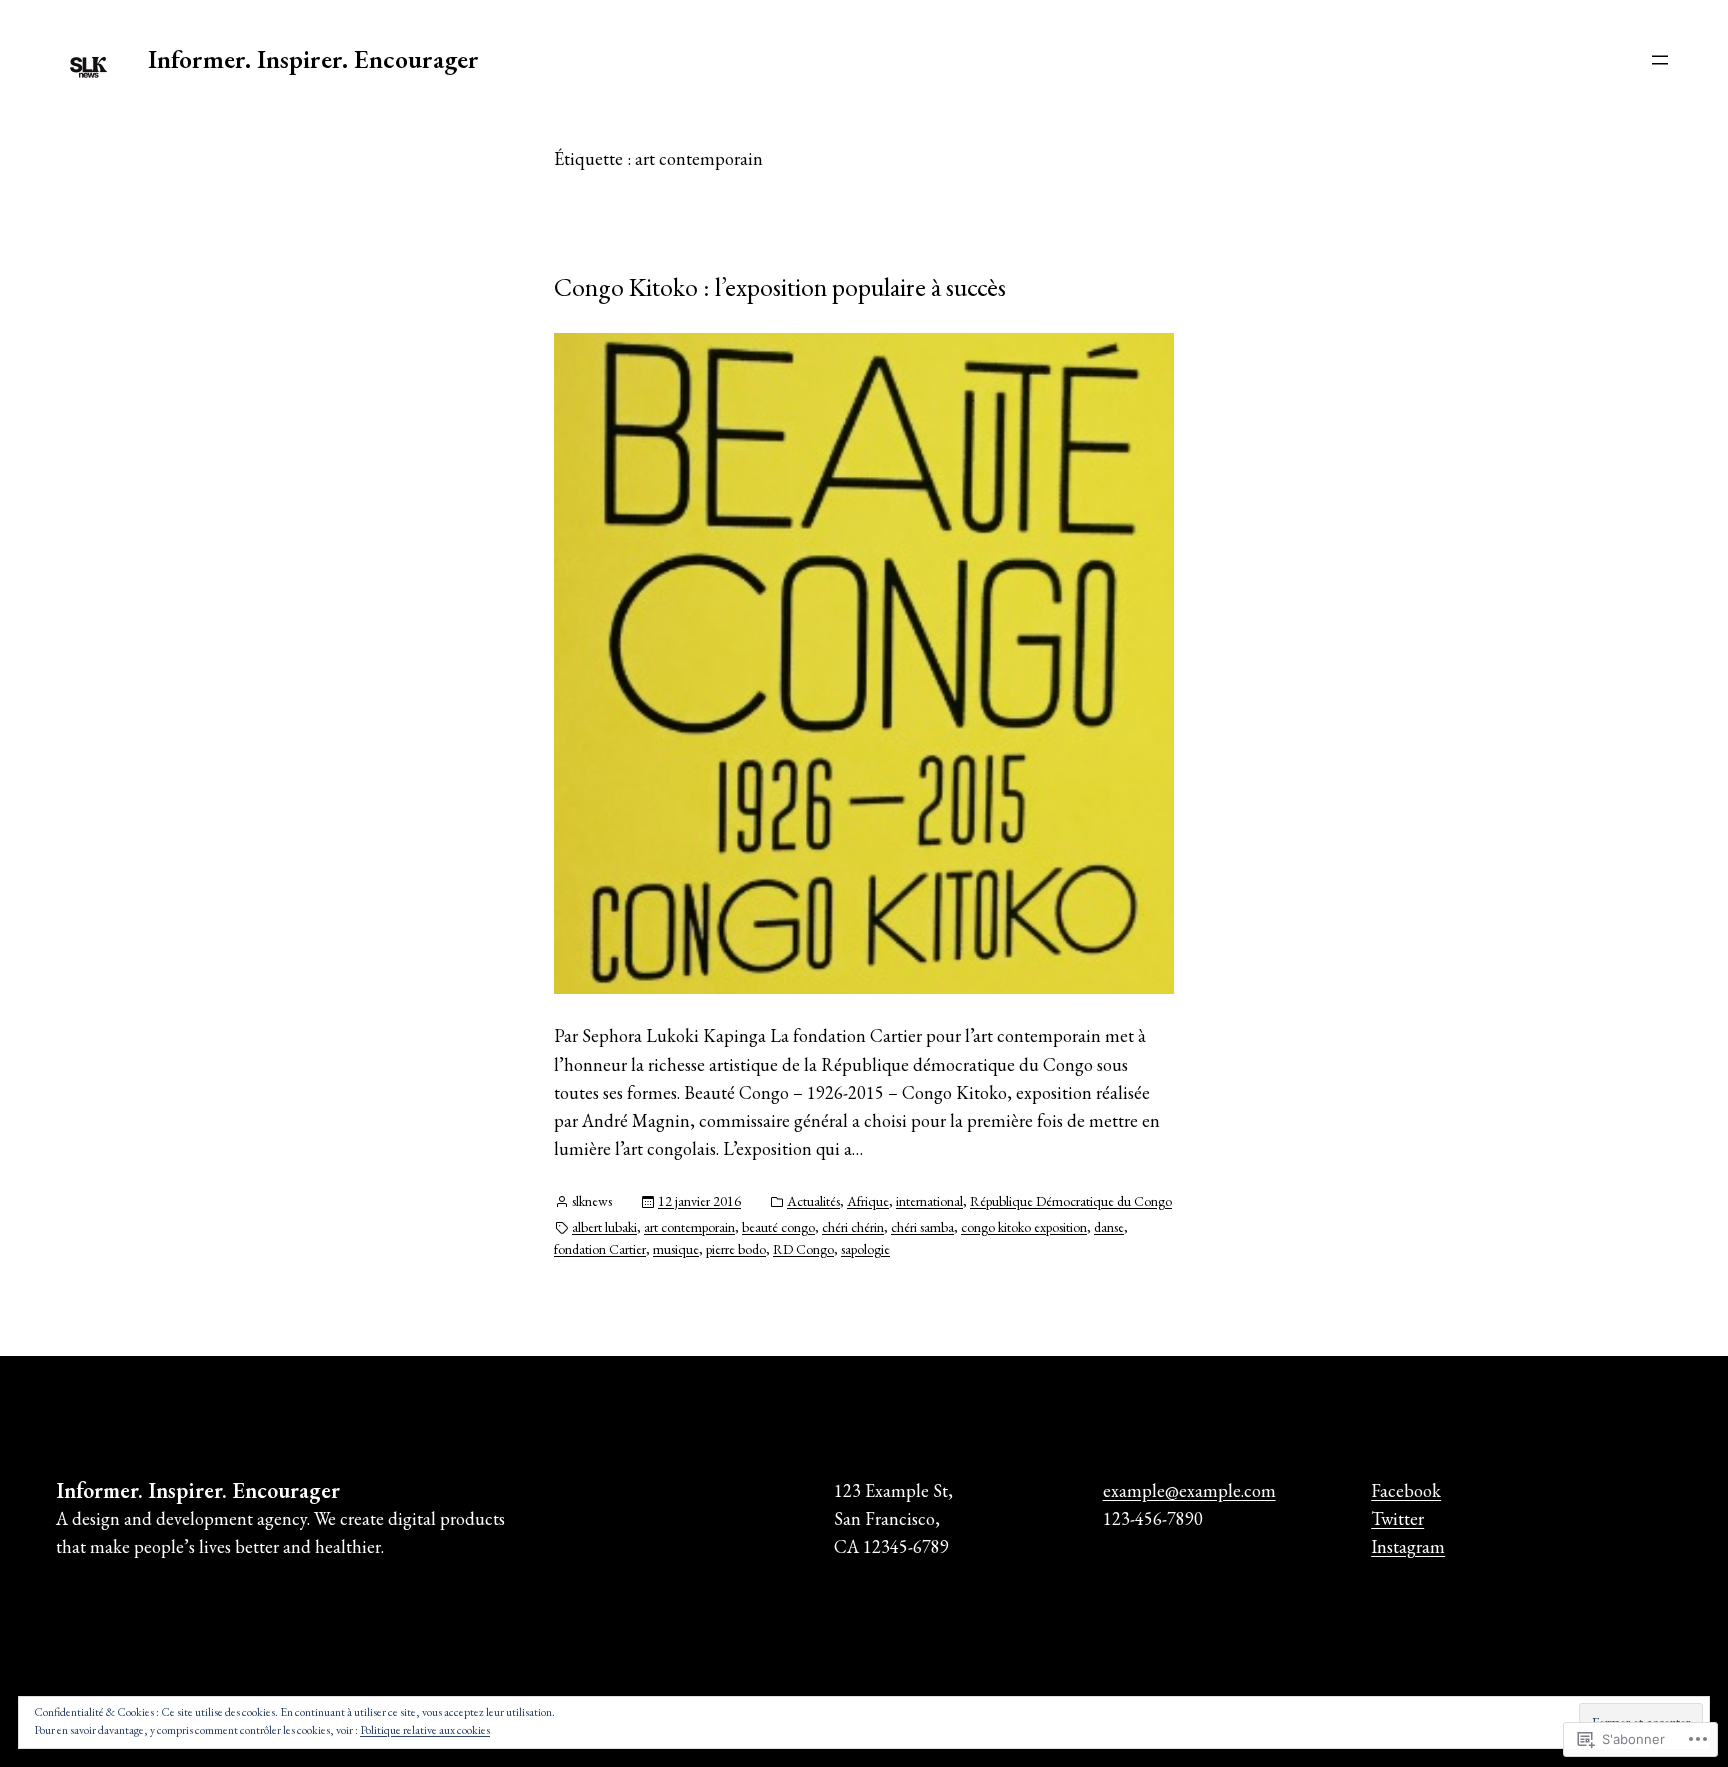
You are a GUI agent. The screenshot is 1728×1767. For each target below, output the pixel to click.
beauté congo (778, 1227)
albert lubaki (604, 1227)
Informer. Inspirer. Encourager (313, 59)
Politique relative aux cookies (425, 1730)
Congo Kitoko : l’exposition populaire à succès (780, 287)
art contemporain (689, 1227)
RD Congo (803, 1249)
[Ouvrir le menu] (1660, 60)
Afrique (868, 1201)
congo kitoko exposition (1024, 1227)
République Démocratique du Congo (1071, 1201)
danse (1109, 1227)
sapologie (865, 1249)
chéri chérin (853, 1227)
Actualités (813, 1201)
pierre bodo (736, 1249)
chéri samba (922, 1227)
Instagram (1408, 1546)
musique (676, 1249)
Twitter (1397, 1518)
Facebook (1406, 1490)
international (929, 1201)
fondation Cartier (600, 1249)
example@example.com (1189, 1490)
